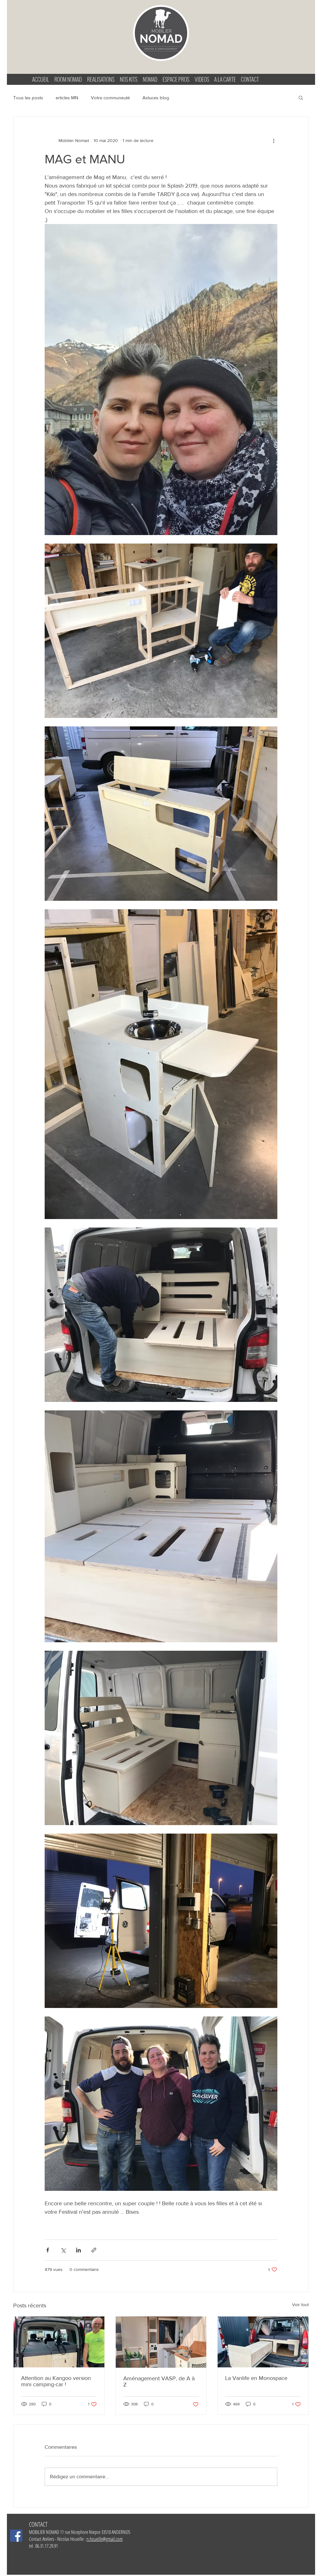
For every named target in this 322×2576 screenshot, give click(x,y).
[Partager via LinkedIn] (78, 2250)
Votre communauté (110, 98)
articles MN (67, 98)
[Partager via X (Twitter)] (63, 2250)
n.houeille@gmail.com (105, 2539)
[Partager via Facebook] (48, 2250)
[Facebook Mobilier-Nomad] (16, 2536)
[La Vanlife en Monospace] (263, 2342)
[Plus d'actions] (274, 140)
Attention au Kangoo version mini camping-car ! (56, 2381)
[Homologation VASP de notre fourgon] (161, 2342)
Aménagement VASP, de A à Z (159, 2382)
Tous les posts (28, 98)
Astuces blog (156, 98)
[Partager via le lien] (94, 2250)
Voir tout (300, 2305)
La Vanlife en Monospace (256, 2378)
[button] (301, 97)
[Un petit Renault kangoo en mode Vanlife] (59, 2342)
